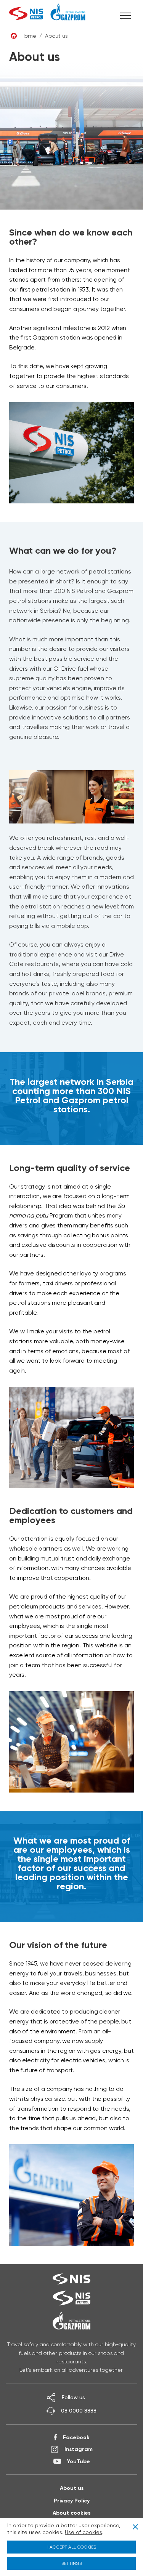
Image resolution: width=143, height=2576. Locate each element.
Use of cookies (84, 2532)
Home (29, 36)
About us (72, 2488)
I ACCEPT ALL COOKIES (72, 2547)
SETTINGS (72, 2563)
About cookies (71, 2513)
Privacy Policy (72, 2501)
